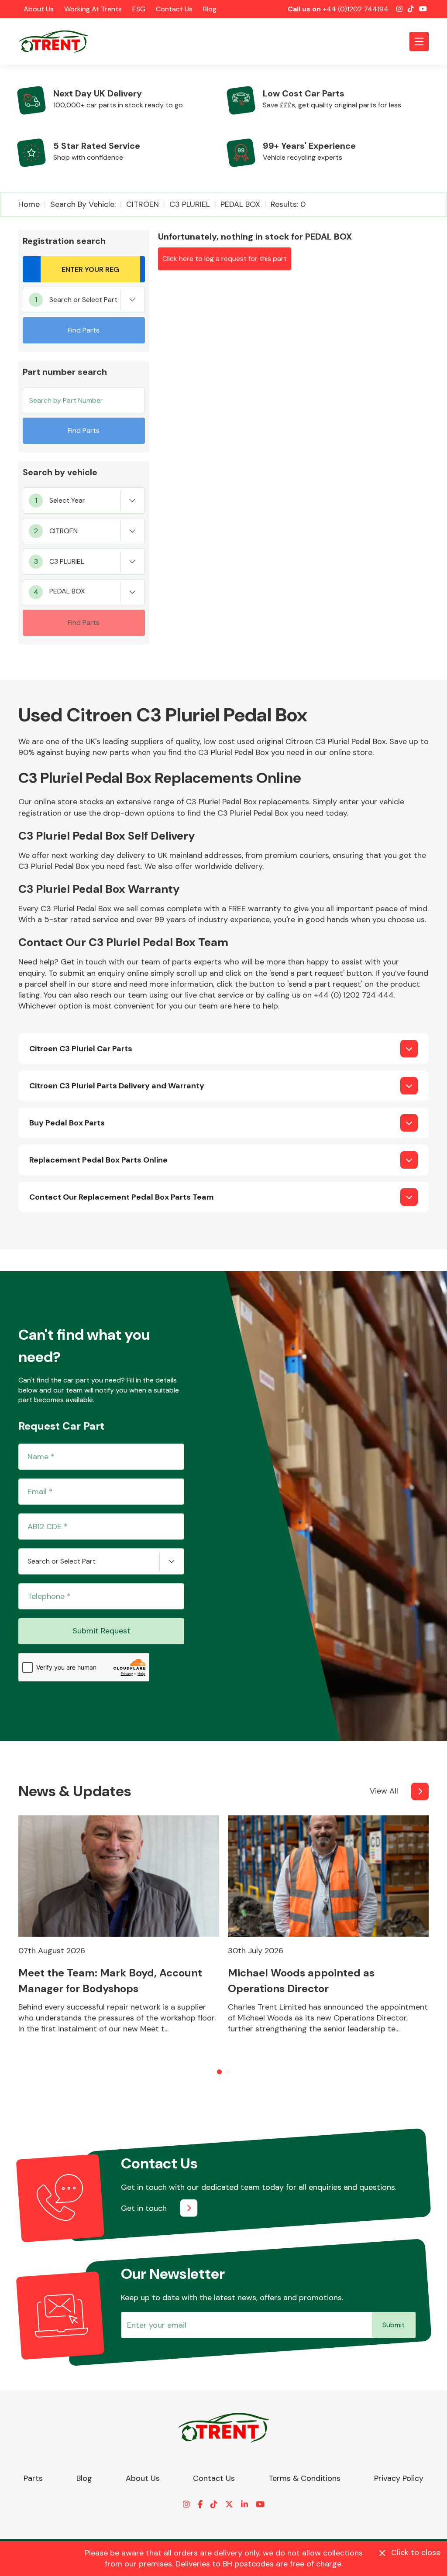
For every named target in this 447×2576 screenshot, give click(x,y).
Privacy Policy (399, 2478)
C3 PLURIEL (190, 204)
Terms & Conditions (304, 2478)
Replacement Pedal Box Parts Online (98, 1160)
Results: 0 (288, 204)
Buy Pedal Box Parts (67, 1123)
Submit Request (101, 1631)
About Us (39, 9)
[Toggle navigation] (419, 41)
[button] (219, 2072)
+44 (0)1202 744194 (356, 9)
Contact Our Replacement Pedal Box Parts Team (122, 1197)
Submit (394, 2325)
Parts (33, 2478)
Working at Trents (93, 9)
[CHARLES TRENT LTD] (58, 41)
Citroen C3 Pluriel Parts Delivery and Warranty (117, 1086)
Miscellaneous (39, 1253)
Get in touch (144, 2208)
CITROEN (143, 204)
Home (29, 204)
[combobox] (84, 300)
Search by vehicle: (83, 204)
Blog (210, 9)
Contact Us (174, 9)
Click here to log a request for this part (225, 259)
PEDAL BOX (240, 204)
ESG (139, 9)
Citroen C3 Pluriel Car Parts (81, 1049)
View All (384, 1791)
